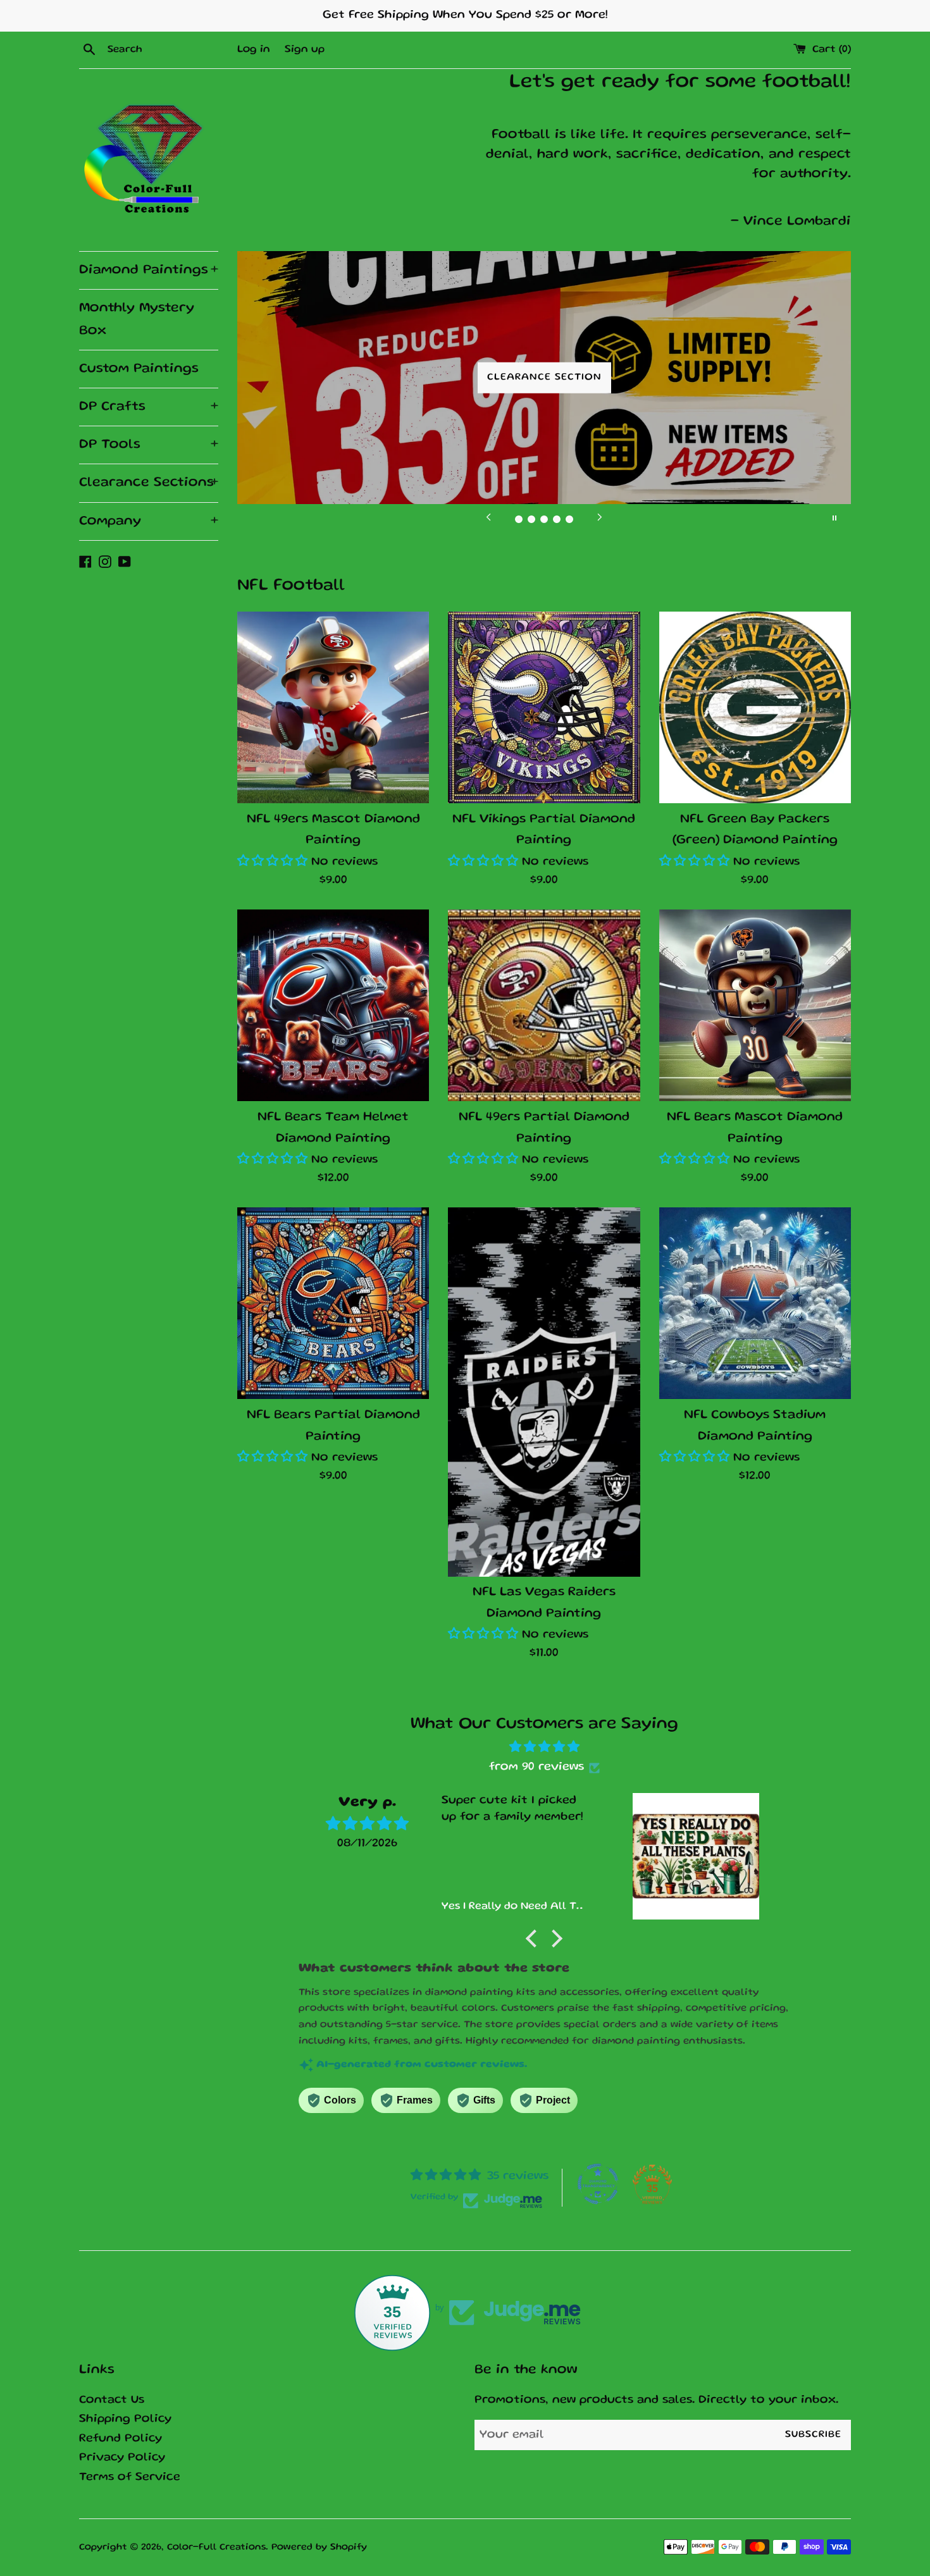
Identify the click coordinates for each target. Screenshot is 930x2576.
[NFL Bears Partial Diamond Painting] (333, 1303)
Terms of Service (130, 2478)
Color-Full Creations (216, 2548)
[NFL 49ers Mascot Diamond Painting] (333, 707)
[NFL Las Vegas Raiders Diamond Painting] (544, 1392)
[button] (272, 862)
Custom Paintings (139, 369)
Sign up (305, 50)
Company (149, 521)
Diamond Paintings (149, 270)
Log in (254, 50)
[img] (544, 1747)
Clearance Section (544, 378)
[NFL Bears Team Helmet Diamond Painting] (333, 1005)
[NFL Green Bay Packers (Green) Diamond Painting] (755, 707)
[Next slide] (600, 518)
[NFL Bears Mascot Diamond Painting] (755, 1005)
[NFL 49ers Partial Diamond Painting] (544, 1005)
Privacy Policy (122, 2458)
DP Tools (149, 445)
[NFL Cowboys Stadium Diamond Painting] (755, 1303)
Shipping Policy (125, 2419)
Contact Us (112, 2400)
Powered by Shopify (319, 2548)
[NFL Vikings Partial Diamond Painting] (544, 707)
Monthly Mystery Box (137, 319)
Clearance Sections (149, 483)
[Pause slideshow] (834, 518)
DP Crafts (149, 407)
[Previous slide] (488, 518)
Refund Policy (121, 2439)
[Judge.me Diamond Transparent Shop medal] (598, 2184)
